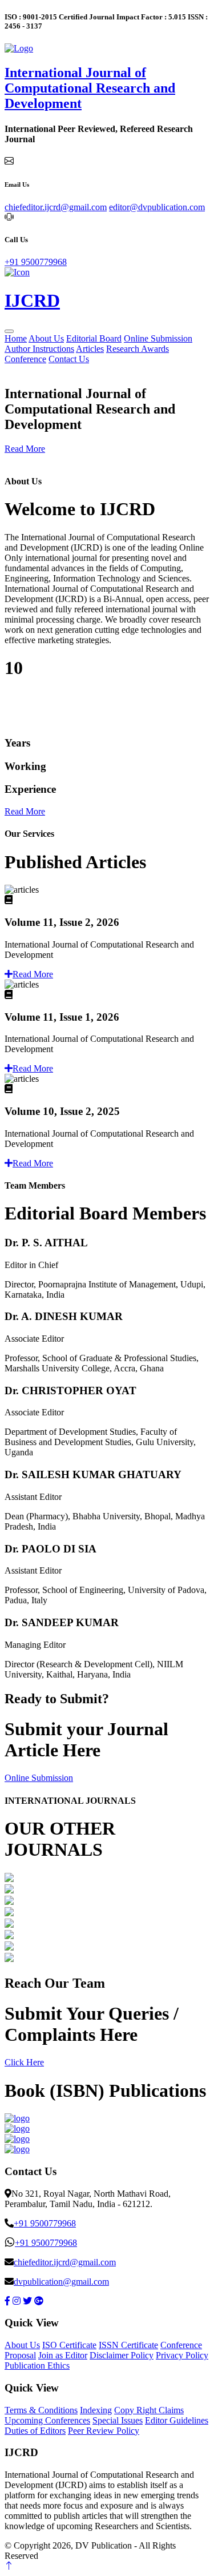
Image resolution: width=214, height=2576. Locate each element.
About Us (46, 338)
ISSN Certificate (128, 2345)
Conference (25, 359)
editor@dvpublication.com (157, 207)
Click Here (24, 2062)
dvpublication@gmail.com (61, 2282)
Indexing (96, 2410)
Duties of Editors (35, 2431)
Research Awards (138, 349)
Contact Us (69, 359)
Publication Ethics (37, 2366)
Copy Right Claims (149, 2410)
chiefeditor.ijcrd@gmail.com (56, 207)
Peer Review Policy (104, 2431)
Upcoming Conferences (47, 2420)
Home (16, 338)
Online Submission (158, 338)
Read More (25, 449)
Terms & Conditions (41, 2410)
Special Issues (118, 2420)
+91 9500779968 (36, 262)
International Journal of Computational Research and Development (90, 88)
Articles (90, 349)
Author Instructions (39, 349)
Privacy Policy (182, 2355)
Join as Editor (63, 2355)
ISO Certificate (69, 2345)
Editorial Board (94, 338)
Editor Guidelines (177, 2420)
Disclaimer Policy (122, 2355)
